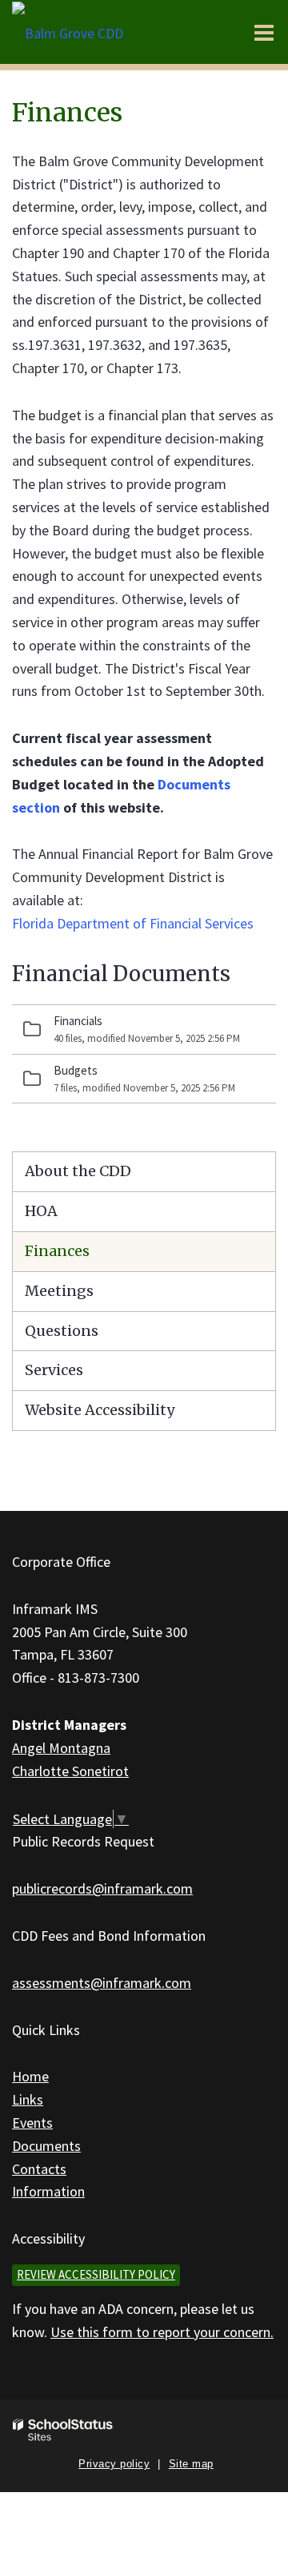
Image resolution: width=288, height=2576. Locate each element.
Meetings (59, 1291)
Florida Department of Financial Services (133, 923)
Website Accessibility (100, 1410)
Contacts (39, 2169)
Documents (46, 2146)
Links (28, 2099)
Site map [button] (191, 2464)
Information (48, 2191)
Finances (57, 1251)
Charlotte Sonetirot (70, 1771)
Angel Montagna (61, 1748)
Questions (62, 1331)
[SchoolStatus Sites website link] (63, 2430)
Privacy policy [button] (114, 2464)
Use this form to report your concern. (162, 2332)
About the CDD (78, 1171)
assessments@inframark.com (102, 1983)
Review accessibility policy (96, 2274)
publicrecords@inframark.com (102, 1888)
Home (30, 2076)
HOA (41, 1211)
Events (32, 2123)
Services (54, 1370)
